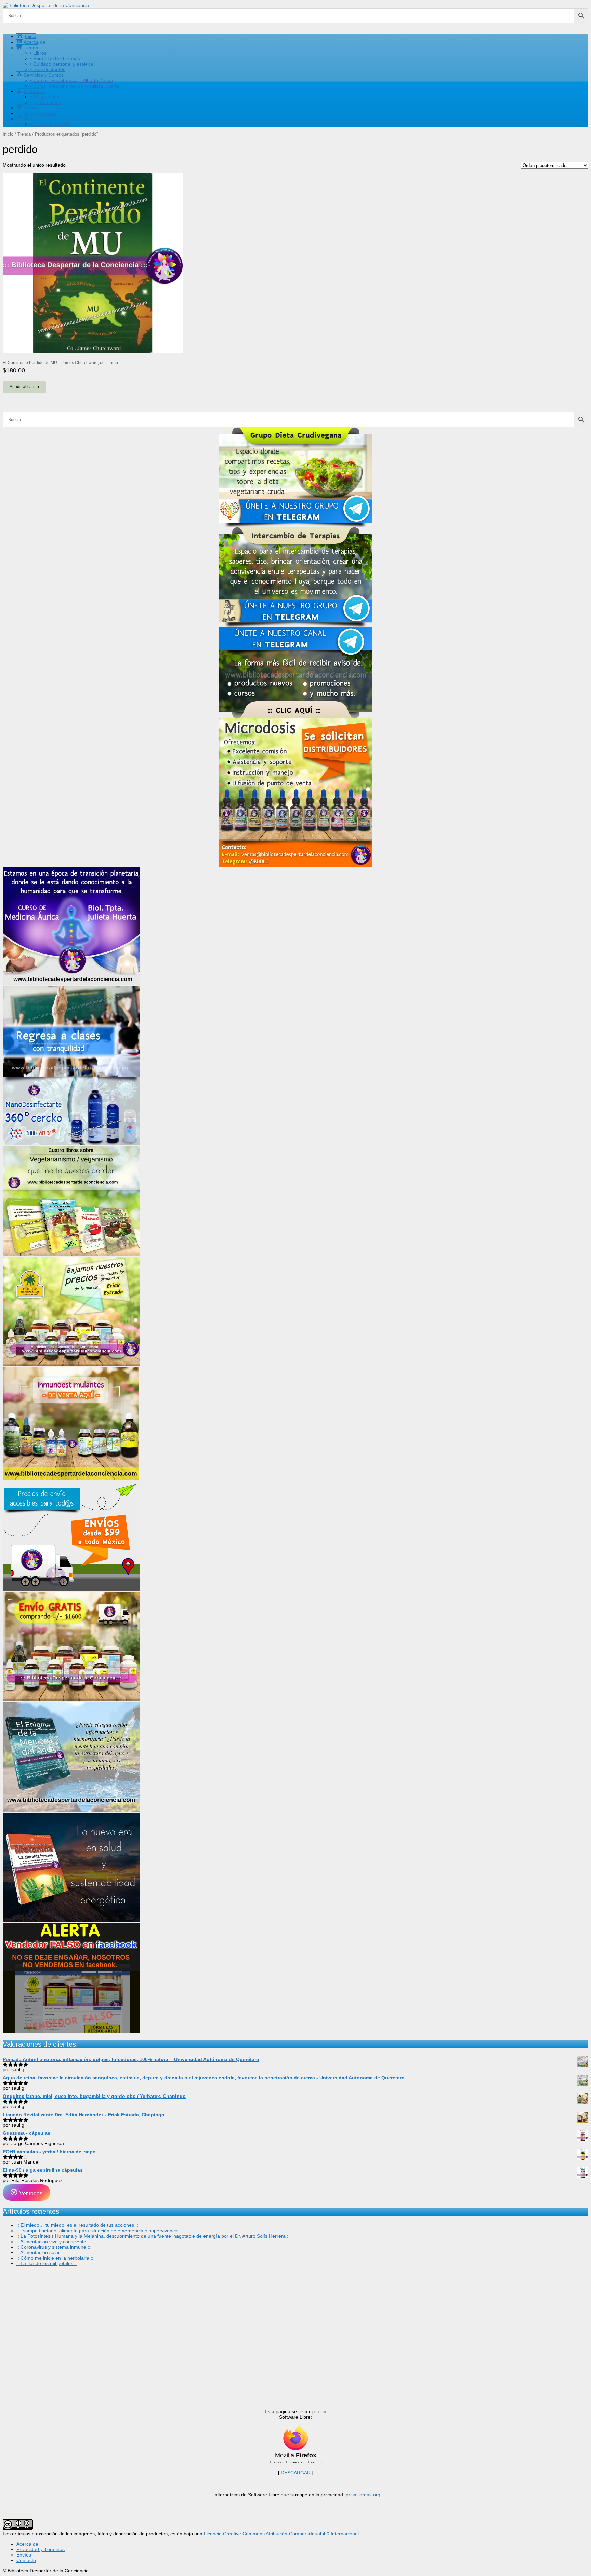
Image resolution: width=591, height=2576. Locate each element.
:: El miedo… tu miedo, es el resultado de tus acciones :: (77, 2225)
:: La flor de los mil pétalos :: (47, 2263)
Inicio (8, 134)
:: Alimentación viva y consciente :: (53, 2242)
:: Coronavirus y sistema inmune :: (53, 2247)
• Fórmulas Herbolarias (55, 58)
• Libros (38, 53)
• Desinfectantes (48, 69)
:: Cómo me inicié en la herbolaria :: (55, 2258)
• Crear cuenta (46, 102)
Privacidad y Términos (41, 2549)
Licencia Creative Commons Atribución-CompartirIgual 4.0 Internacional (281, 2534)
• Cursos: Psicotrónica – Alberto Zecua (72, 80)
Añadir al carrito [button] (24, 387)
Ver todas (30, 2193)
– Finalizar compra (50, 124)
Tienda (24, 134)
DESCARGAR (296, 2473)
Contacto (26, 2560)
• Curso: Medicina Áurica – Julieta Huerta (75, 86)
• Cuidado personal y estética (62, 64)
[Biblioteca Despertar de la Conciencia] (46, 5)
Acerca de (27, 2544)
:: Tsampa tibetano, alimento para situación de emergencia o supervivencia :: (100, 2231)
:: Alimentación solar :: (40, 2252)
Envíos (24, 2555)
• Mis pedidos (45, 97)
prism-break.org (363, 2495)
